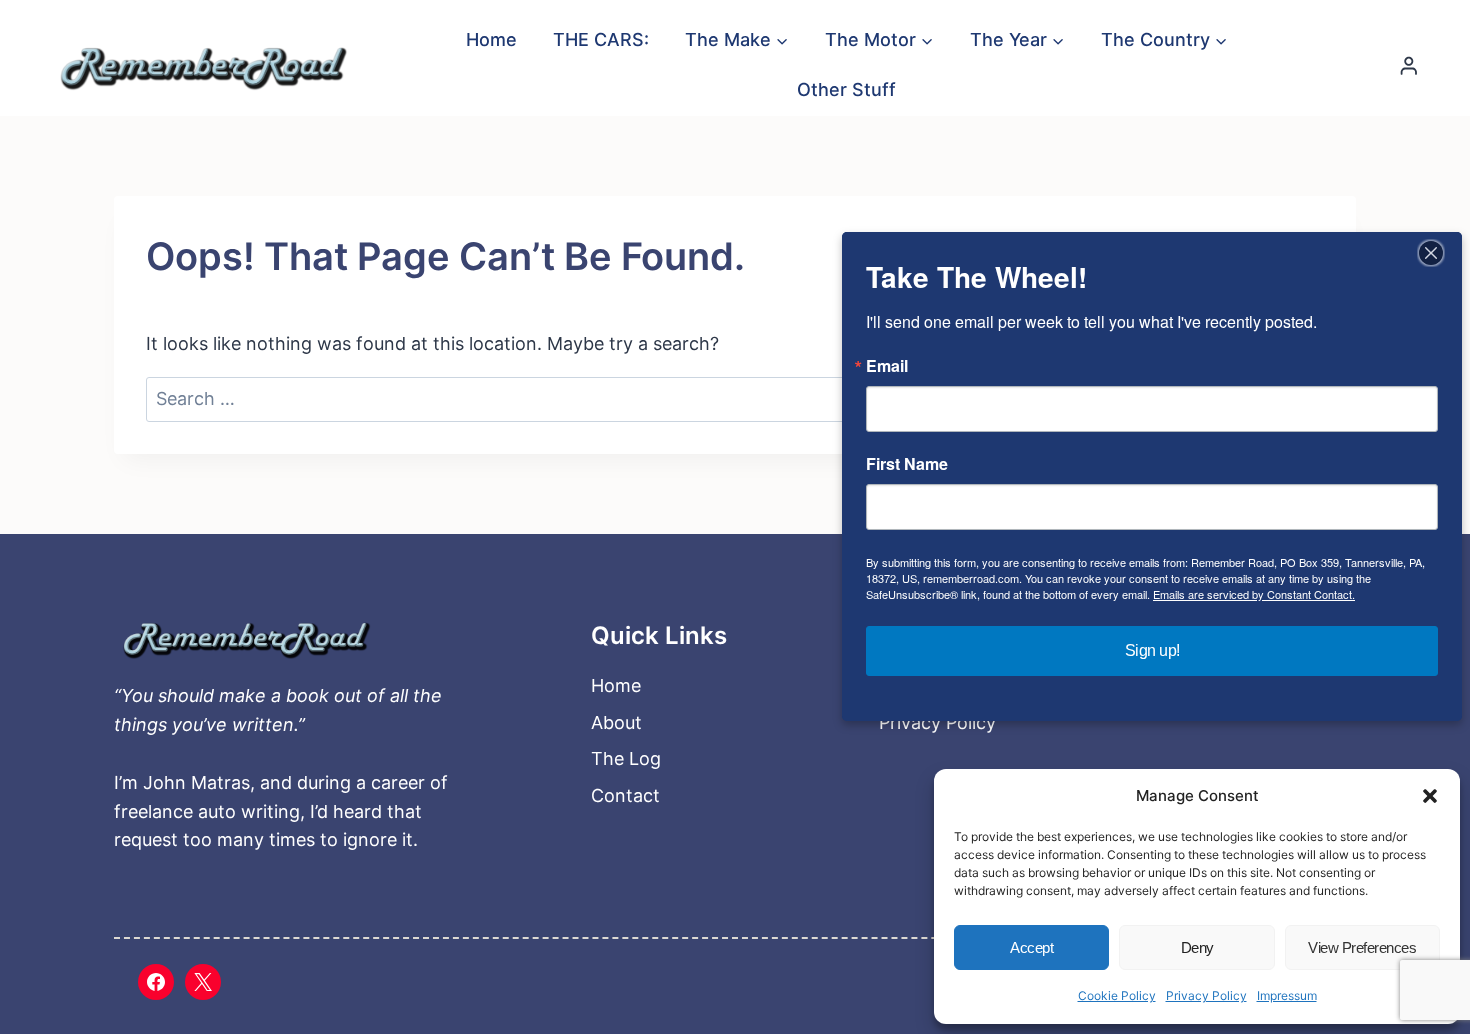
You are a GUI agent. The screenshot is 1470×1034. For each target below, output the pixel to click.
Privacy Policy (1206, 995)
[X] (203, 982)
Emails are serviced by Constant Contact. (1254, 594)
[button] (1430, 796)
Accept (1031, 947)
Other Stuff (846, 89)
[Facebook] (156, 982)
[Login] (1409, 65)
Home (491, 39)
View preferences (1362, 947)
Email (887, 366)
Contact (625, 795)
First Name (907, 464)
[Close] (1431, 253)
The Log (626, 758)
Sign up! (1152, 650)
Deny (1197, 947)
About (616, 722)
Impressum (1287, 995)
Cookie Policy (1117, 995)
